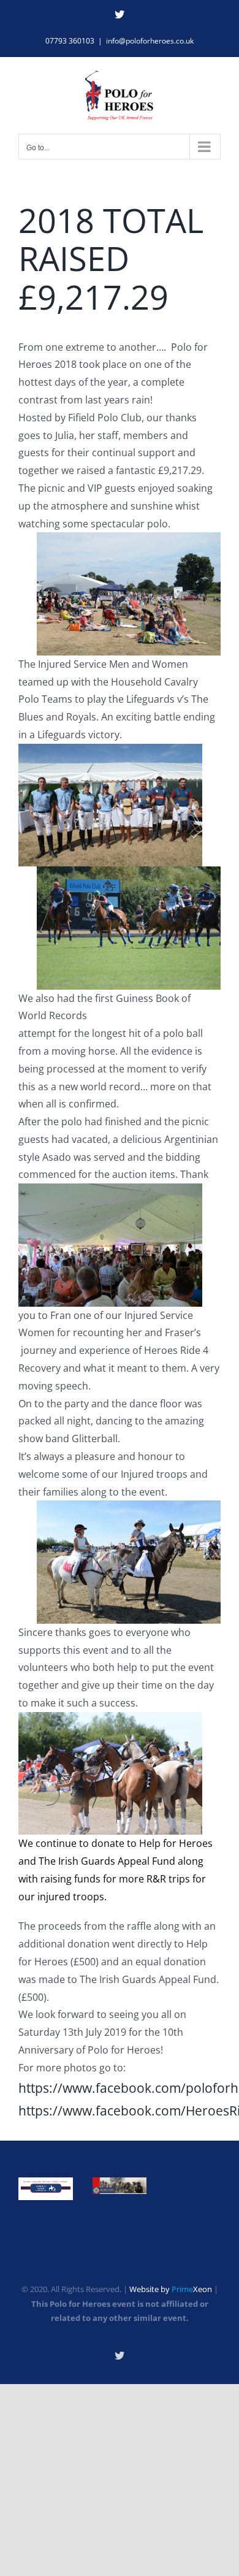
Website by (171, 2289)
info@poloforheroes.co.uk (150, 41)
